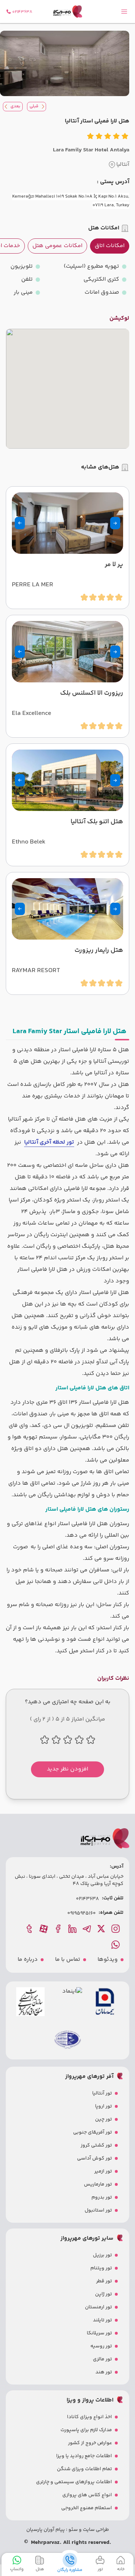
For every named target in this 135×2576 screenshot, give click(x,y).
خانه (121, 2569)
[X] (102, 1929)
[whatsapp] (116, 1945)
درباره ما (28, 1960)
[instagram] (116, 1929)
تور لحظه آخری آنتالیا (49, 1142)
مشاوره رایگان (70, 2570)
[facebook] (59, 1929)
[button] (115, 523)
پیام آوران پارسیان (46, 2530)
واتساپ (17, 2569)
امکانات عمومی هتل (57, 246)
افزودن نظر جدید (67, 1769)
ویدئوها (108, 1960)
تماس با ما (68, 1960)
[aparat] (44, 1929)
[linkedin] (73, 1929)
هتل (40, 2569)
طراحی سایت (95, 2530)
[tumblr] (30, 1929)
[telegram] (87, 1929)
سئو (73, 2530)
